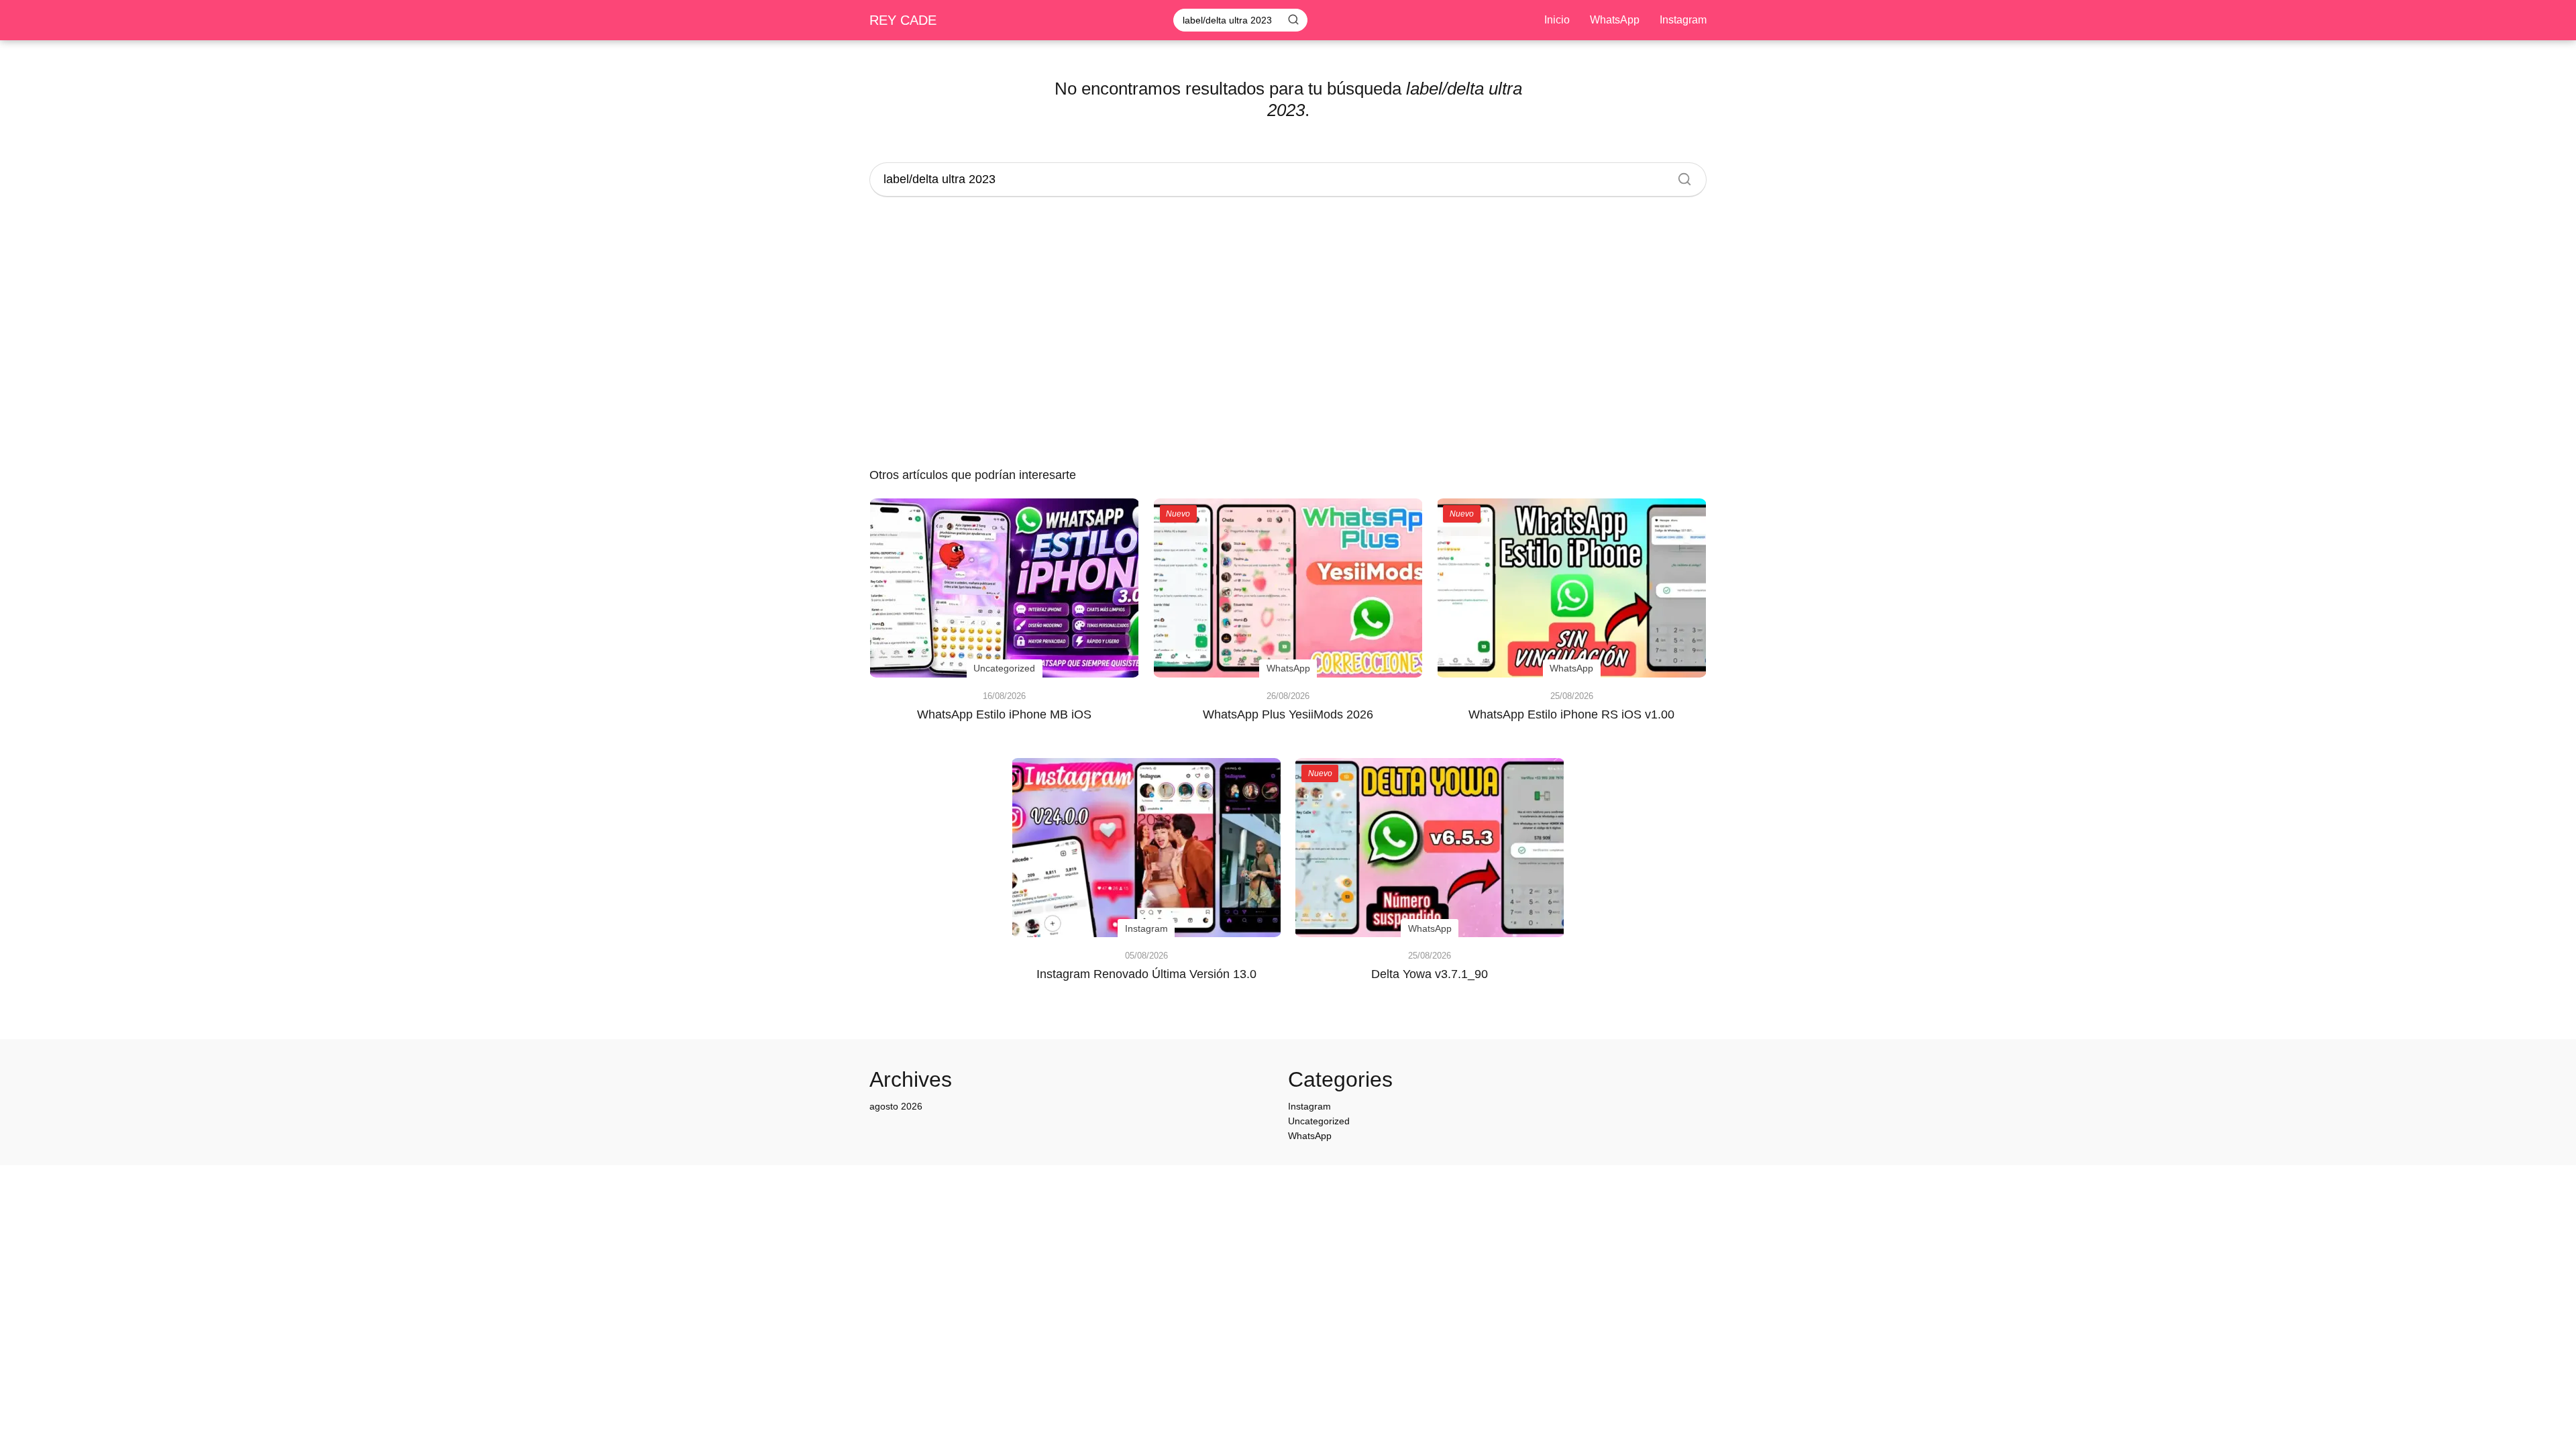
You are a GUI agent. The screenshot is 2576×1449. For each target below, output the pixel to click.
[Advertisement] (1288, 334)
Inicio (1557, 20)
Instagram (1683, 20)
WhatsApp (1615, 20)
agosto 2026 (896, 1106)
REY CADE (903, 20)
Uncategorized (1319, 1121)
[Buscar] (1293, 19)
